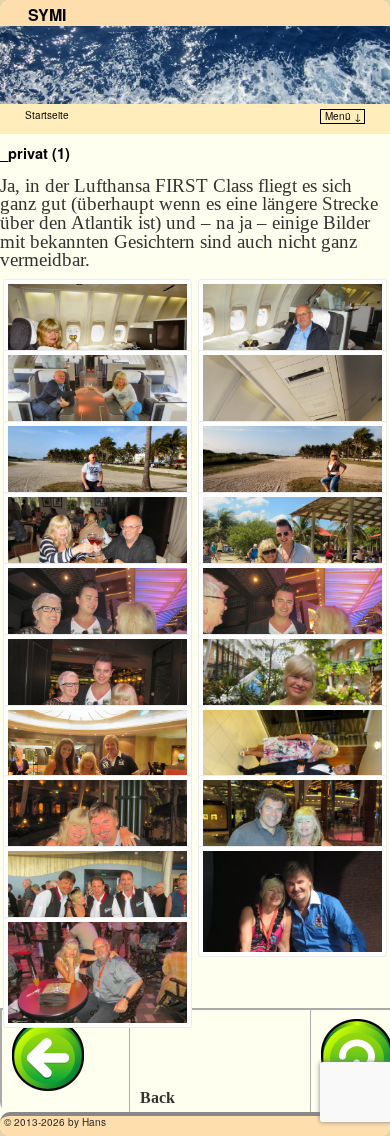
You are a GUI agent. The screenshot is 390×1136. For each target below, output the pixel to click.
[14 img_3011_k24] (292, 760)
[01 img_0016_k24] (97, 334)
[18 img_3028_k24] (292, 901)
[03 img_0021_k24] (97, 405)
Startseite (47, 115)
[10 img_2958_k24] (292, 618)
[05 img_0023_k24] (97, 476)
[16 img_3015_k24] (292, 830)
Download (25, 301)
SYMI (47, 14)
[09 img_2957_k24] (97, 618)
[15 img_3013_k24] (97, 830)
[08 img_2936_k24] (292, 547)
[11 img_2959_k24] (97, 689)
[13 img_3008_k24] (97, 760)
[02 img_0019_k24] (292, 334)
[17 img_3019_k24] (97, 901)
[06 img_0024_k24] (292, 476)
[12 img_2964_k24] (292, 689)
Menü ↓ (343, 116)
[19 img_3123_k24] (97, 972)
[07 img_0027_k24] (97, 547)
